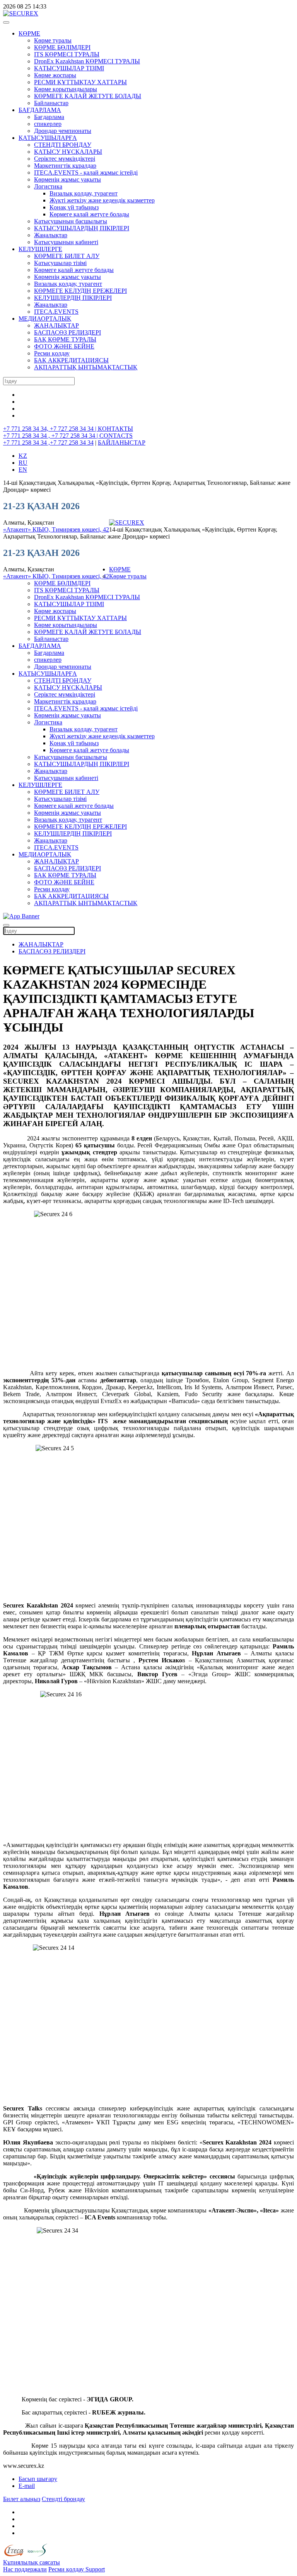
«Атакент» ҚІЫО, (27, 529)
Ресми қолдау (52, 353)
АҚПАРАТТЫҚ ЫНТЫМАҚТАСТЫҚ (86, 367)
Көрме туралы (53, 40)
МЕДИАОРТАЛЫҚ (45, 319)
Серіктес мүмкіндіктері (65, 159)
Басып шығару (38, 2479)
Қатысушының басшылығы (71, 221)
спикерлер (48, 124)
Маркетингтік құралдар (65, 166)
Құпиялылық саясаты (32, 2562)
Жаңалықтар (51, 235)
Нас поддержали (25, 2569)
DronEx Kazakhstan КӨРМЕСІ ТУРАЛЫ (87, 61)
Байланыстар (51, 103)
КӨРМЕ (29, 33)
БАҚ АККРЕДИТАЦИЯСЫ (71, 360)
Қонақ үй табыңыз (74, 207)
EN (23, 470)
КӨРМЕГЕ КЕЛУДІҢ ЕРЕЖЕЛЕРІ (80, 291)
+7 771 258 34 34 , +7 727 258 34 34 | (51, 436)
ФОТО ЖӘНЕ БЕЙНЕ (64, 346)
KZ (23, 456)
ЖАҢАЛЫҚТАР (56, 325)
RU (23, 463)
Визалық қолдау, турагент (84, 193)
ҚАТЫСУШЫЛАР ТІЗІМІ (69, 68)
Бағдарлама (49, 117)
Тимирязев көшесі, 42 (80, 529)
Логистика (48, 186)
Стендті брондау (63, 2499)
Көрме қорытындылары (66, 89)
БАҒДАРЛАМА (40, 110)
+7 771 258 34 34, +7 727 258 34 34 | (50, 429)
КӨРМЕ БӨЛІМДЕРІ (62, 47)
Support (95, 2569)
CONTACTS (116, 436)
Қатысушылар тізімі (60, 263)
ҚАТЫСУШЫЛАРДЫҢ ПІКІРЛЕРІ (82, 228)
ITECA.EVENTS (56, 312)
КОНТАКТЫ (115, 429)
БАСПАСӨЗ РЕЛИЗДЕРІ (67, 332)
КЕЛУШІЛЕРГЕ (40, 249)
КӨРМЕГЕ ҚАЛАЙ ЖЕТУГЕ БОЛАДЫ (88, 96)
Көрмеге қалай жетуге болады (89, 214)
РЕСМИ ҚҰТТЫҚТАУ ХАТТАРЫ (80, 82)
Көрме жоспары (55, 75)
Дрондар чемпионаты (63, 131)
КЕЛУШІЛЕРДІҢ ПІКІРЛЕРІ (73, 298)
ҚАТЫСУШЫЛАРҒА (48, 138)
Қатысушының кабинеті (66, 242)
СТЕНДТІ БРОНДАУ (63, 145)
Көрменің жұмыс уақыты (67, 179)
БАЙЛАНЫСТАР (122, 443)
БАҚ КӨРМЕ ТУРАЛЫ (65, 339)
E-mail (27, 2486)
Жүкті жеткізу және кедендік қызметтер (102, 200)
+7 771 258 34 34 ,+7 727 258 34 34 (48, 443)
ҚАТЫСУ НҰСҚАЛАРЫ (68, 152)
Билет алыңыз (22, 2499)
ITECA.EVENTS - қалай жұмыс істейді (86, 172)
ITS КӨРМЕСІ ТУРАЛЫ (67, 54)
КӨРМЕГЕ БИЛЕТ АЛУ (67, 256)
